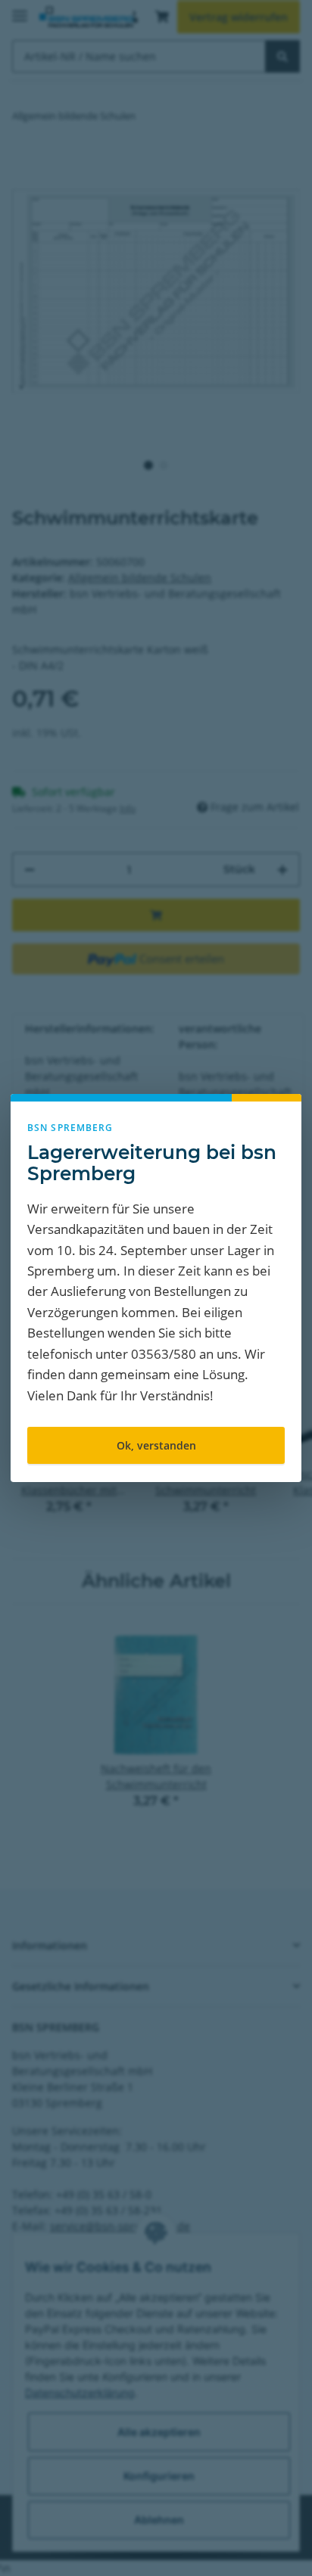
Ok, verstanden (156, 1445)
